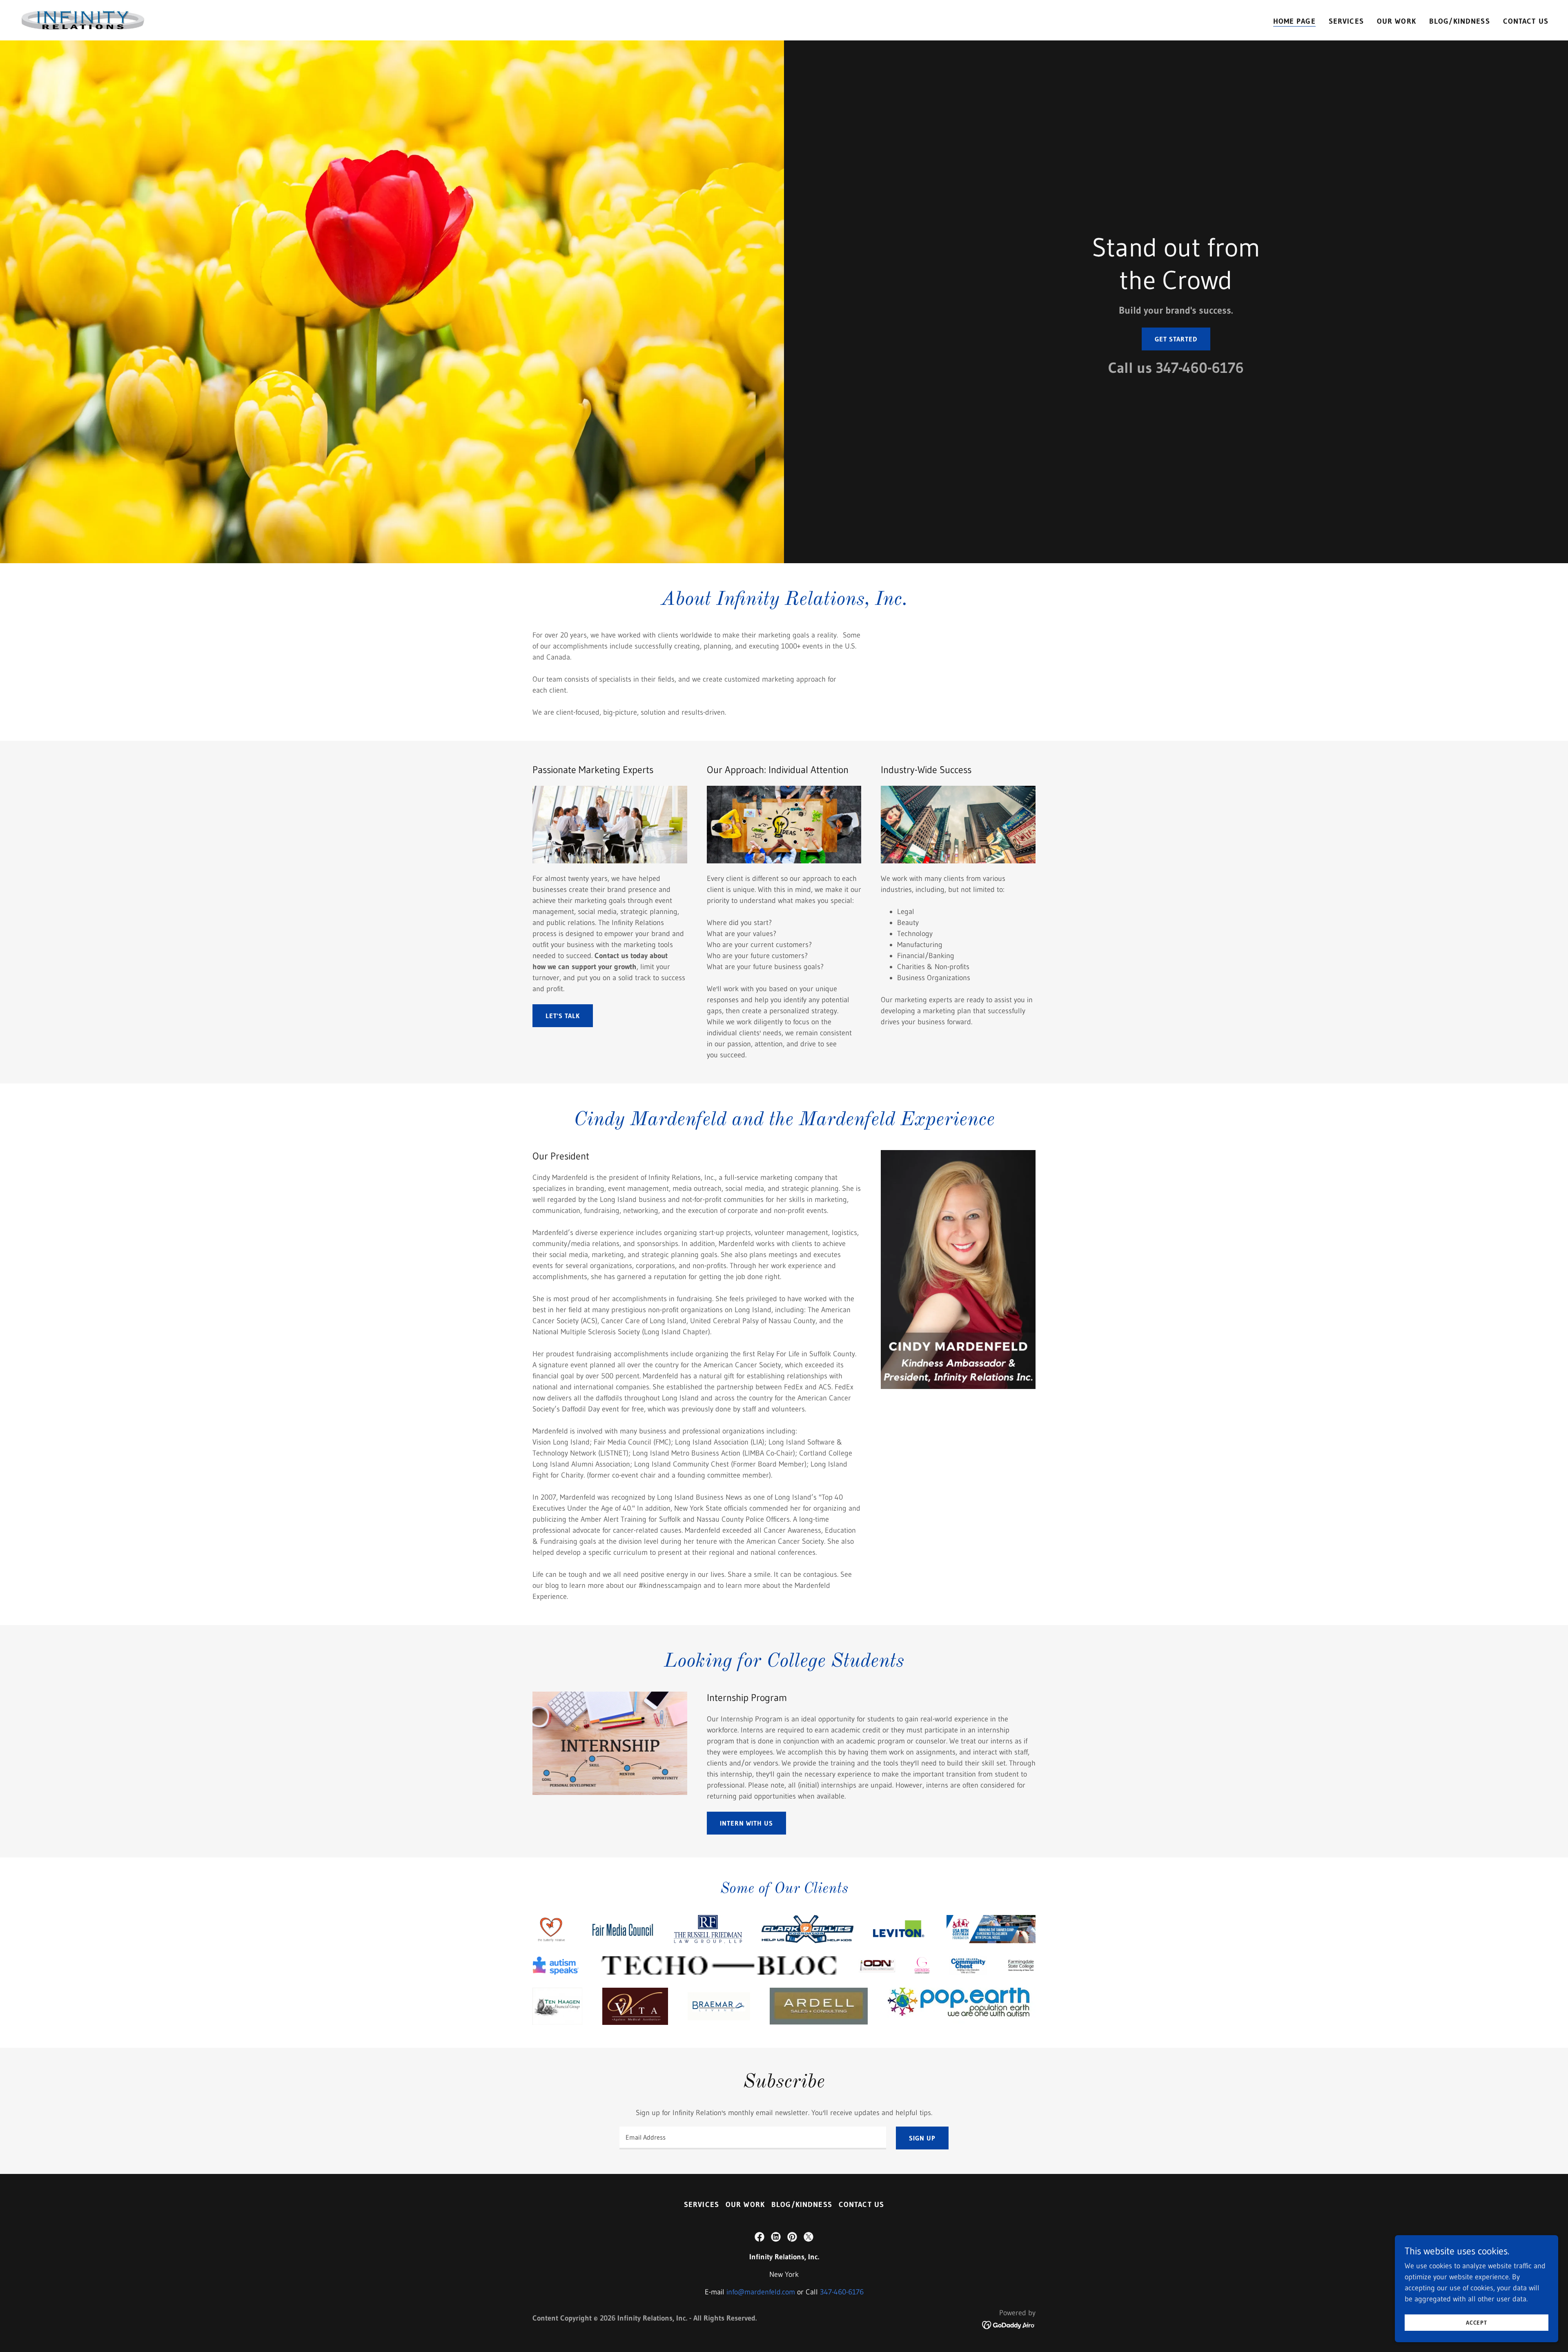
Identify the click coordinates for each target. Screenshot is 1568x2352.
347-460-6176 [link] (1200, 368)
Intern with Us (746, 1823)
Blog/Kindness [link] (1460, 21)
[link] (83, 20)
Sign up (922, 2138)
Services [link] (1346, 21)
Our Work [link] (1396, 21)
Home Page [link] (1294, 21)
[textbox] (753, 2138)
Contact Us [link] (1526, 21)
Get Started (1176, 339)
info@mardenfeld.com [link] (761, 2292)
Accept (1477, 2323)
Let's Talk (563, 1016)
